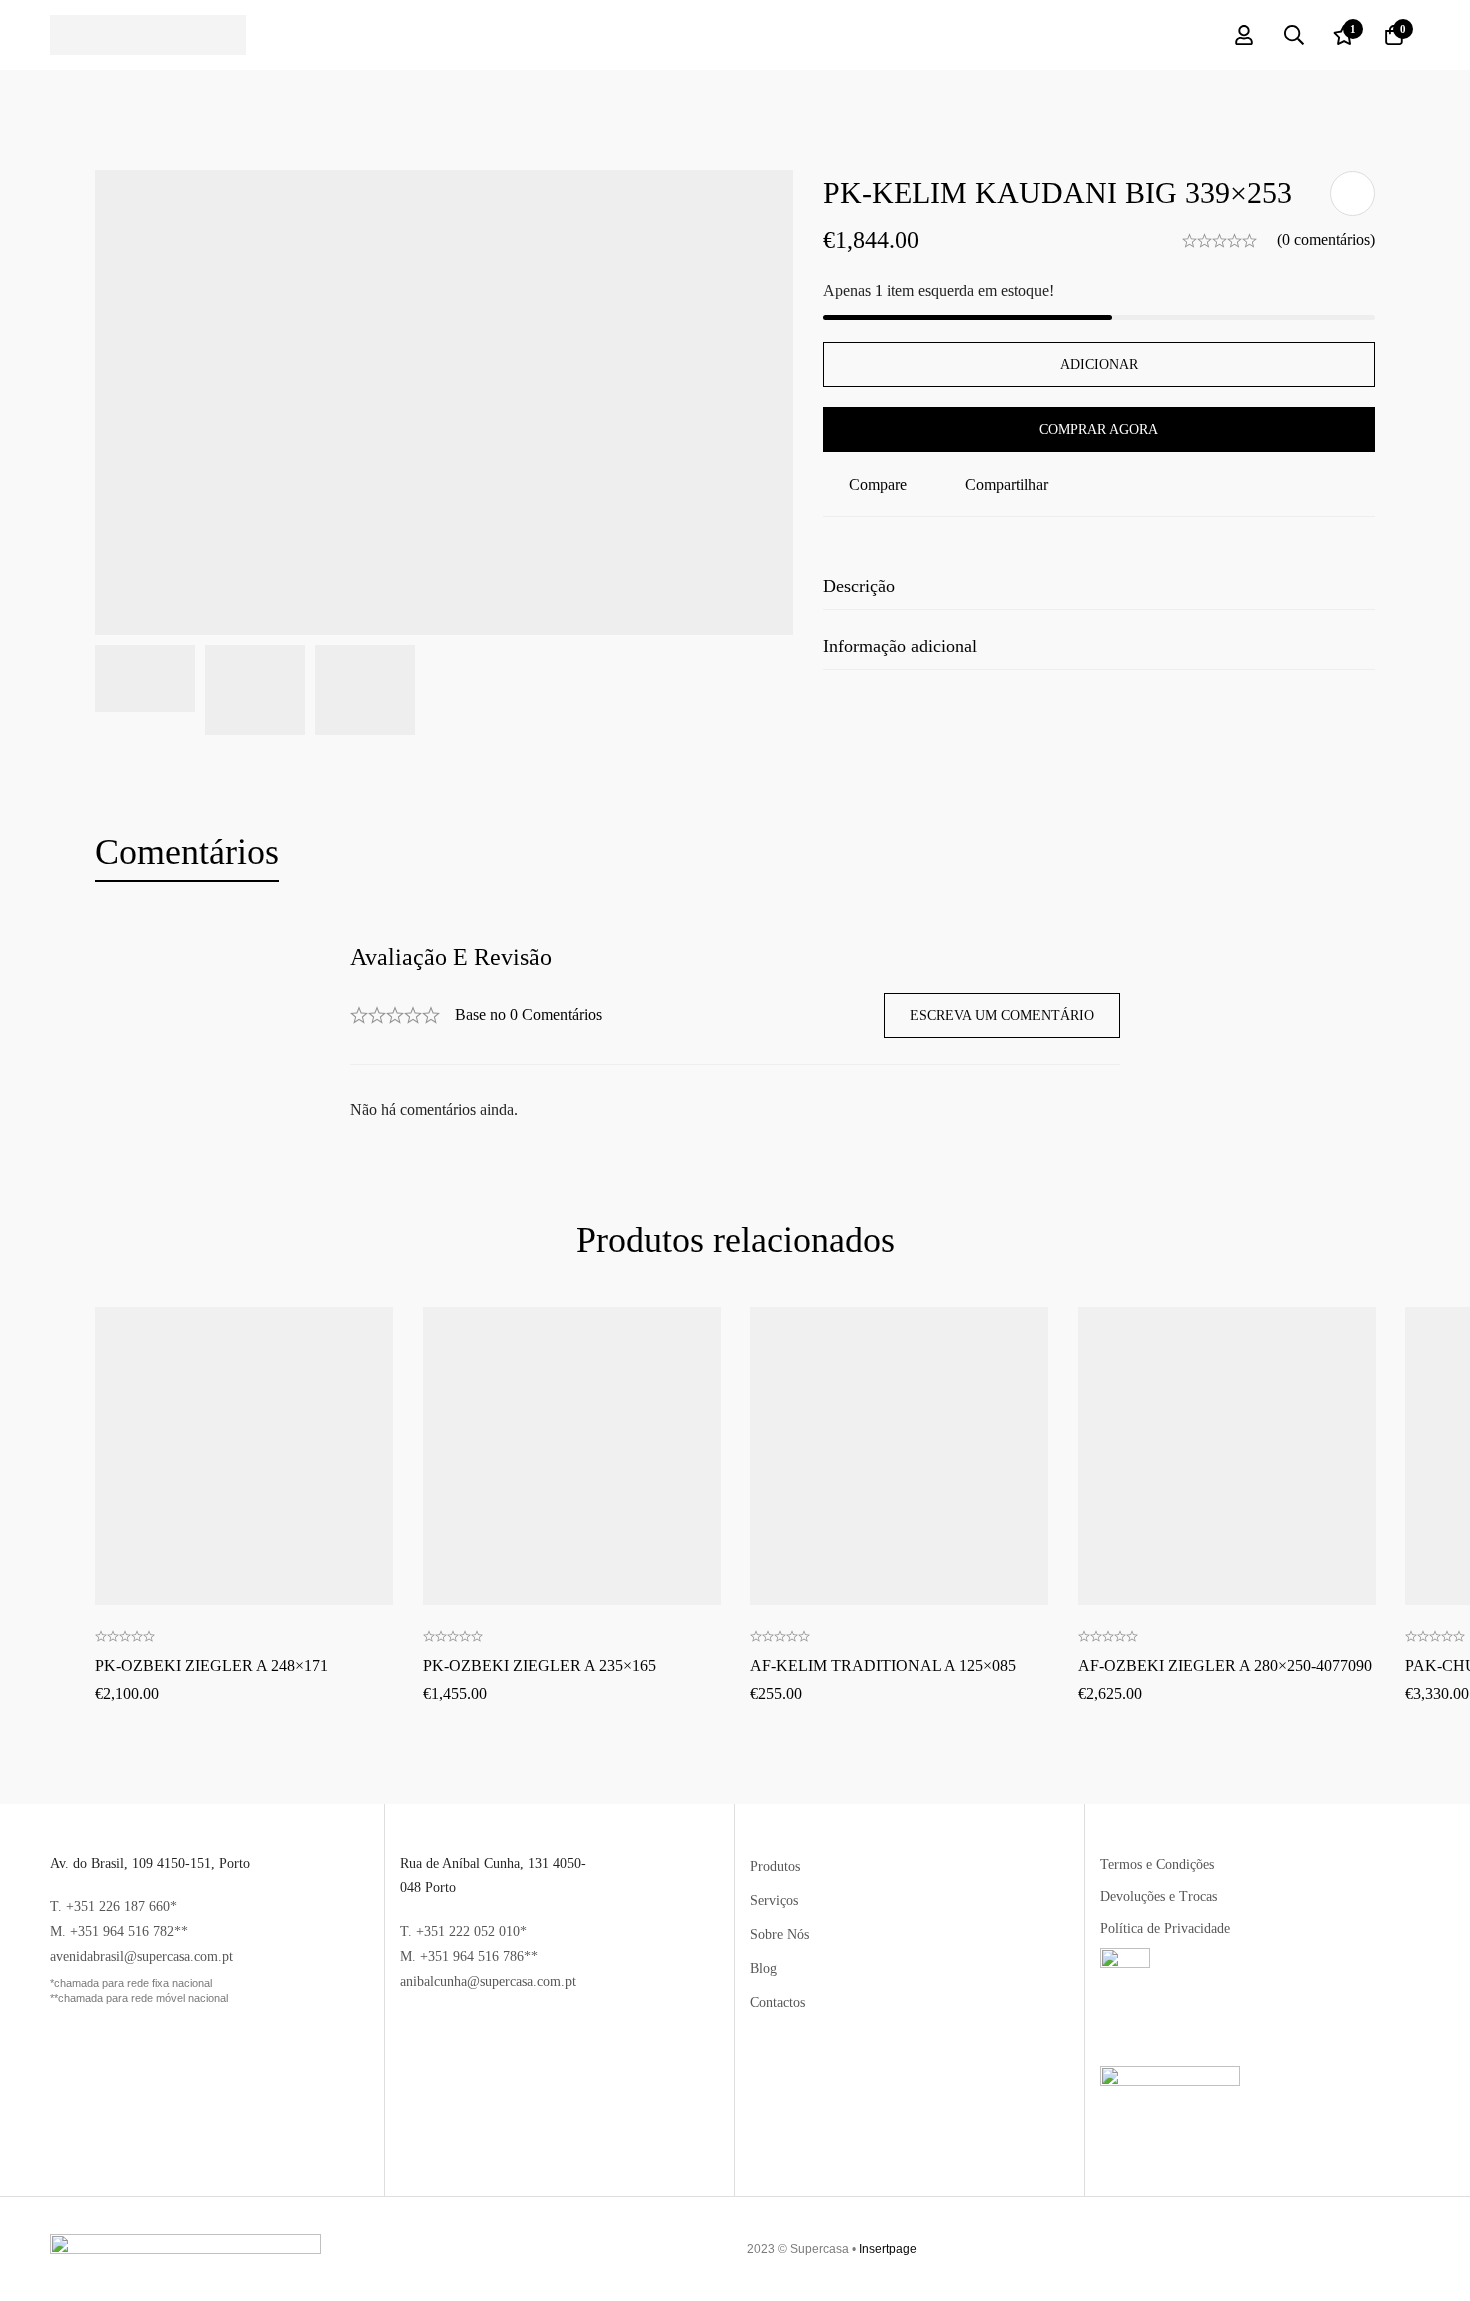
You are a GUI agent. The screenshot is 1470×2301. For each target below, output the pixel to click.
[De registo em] (1244, 35)
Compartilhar (1006, 484)
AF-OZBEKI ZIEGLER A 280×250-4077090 (1225, 1665)
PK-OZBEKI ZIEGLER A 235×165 (539, 1665)
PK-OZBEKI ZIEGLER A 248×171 (211, 1665)
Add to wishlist (1352, 193)
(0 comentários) (1326, 239)
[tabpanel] (735, 1033)
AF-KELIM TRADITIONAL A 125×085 (883, 1665)
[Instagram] (1403, 2249)
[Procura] (1294, 35)
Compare (878, 484)
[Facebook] (1371, 2249)
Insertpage (888, 2249)
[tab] (187, 853)
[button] (244, 1388)
